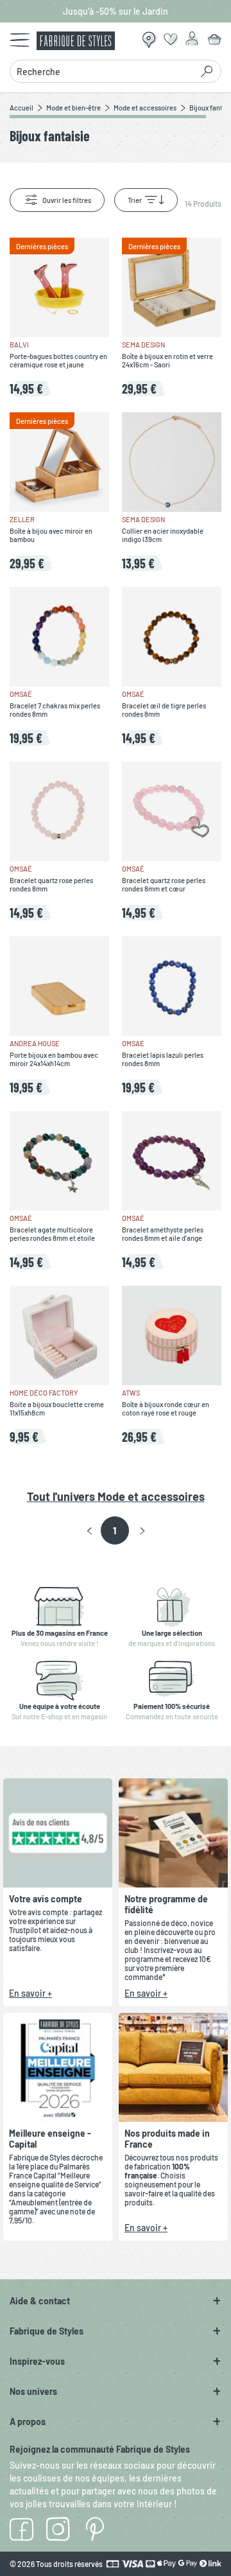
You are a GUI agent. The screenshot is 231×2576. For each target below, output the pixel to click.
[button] (90, 1531)
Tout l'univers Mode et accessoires (116, 1496)
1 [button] (115, 1530)
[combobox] (104, 71)
